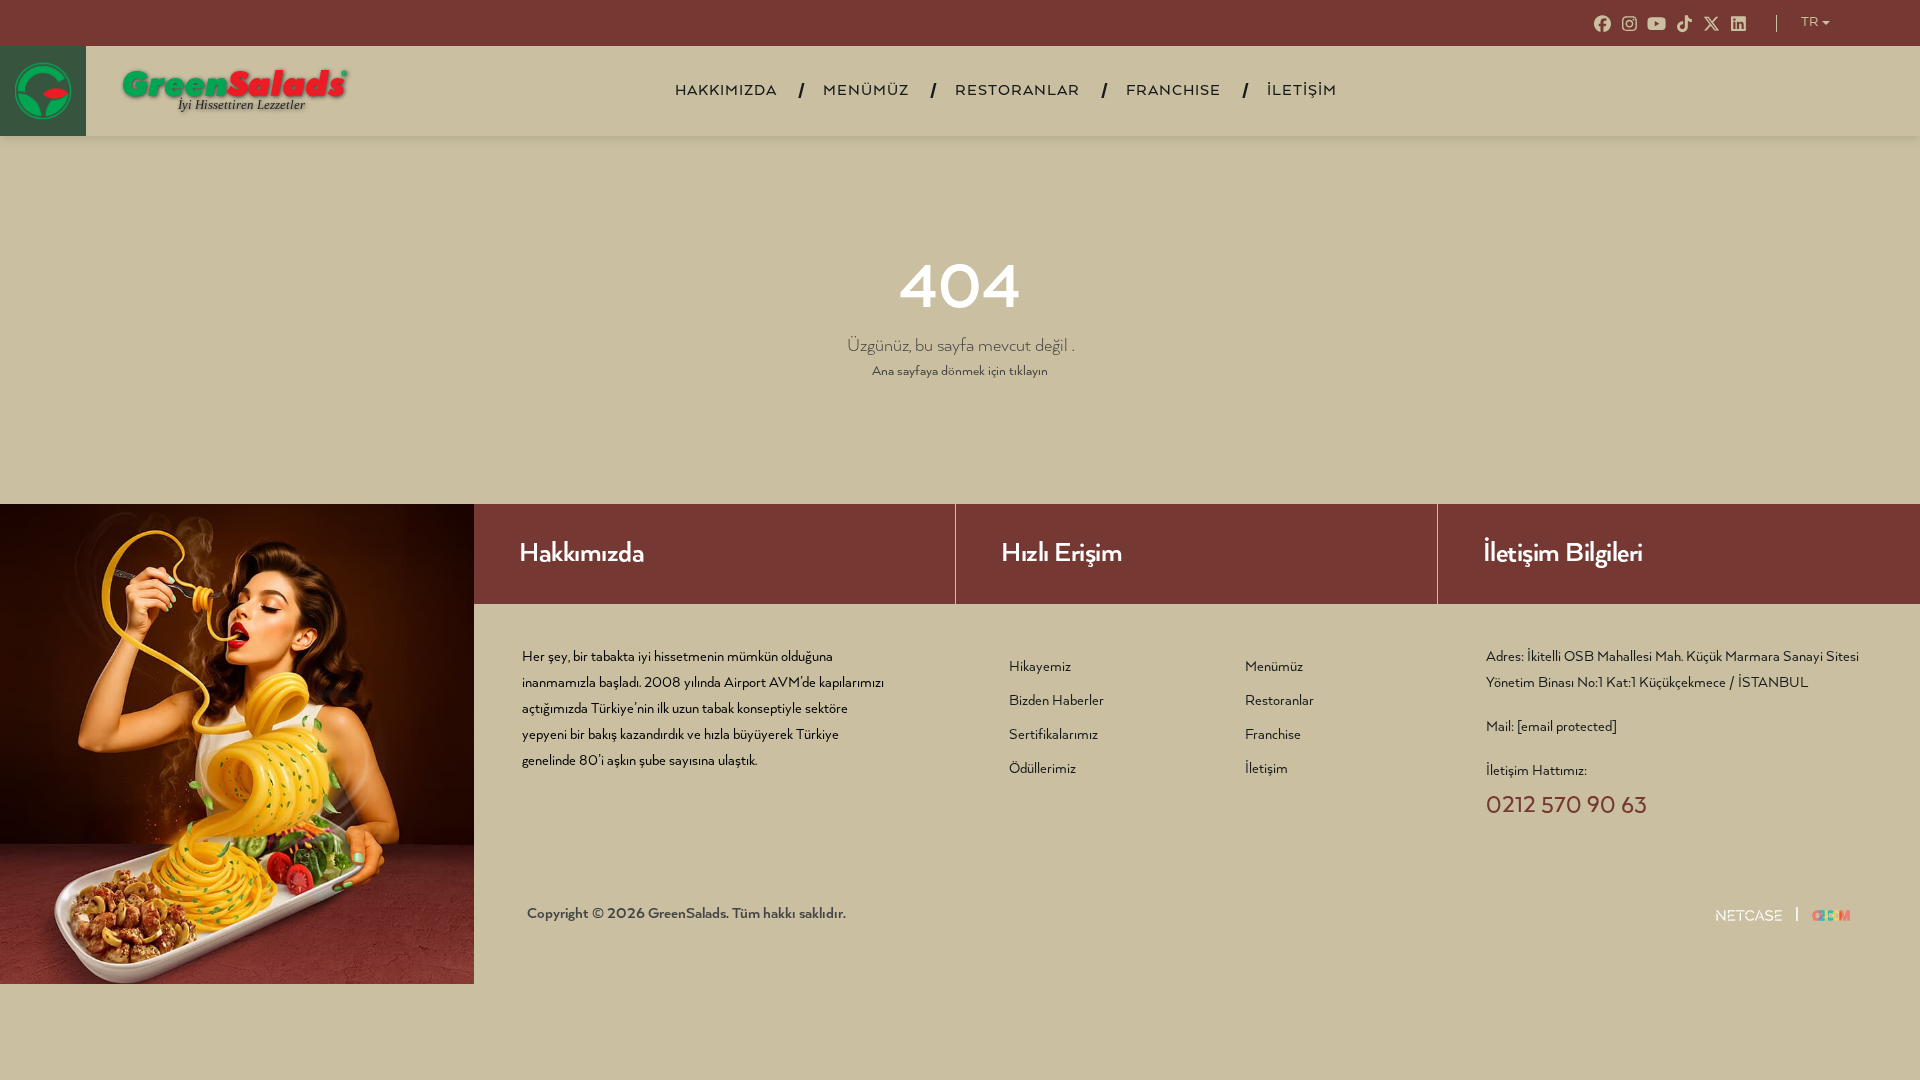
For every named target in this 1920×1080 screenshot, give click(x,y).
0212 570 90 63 (1566, 805)
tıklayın (1028, 371)
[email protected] (1567, 727)
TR (1809, 22)
